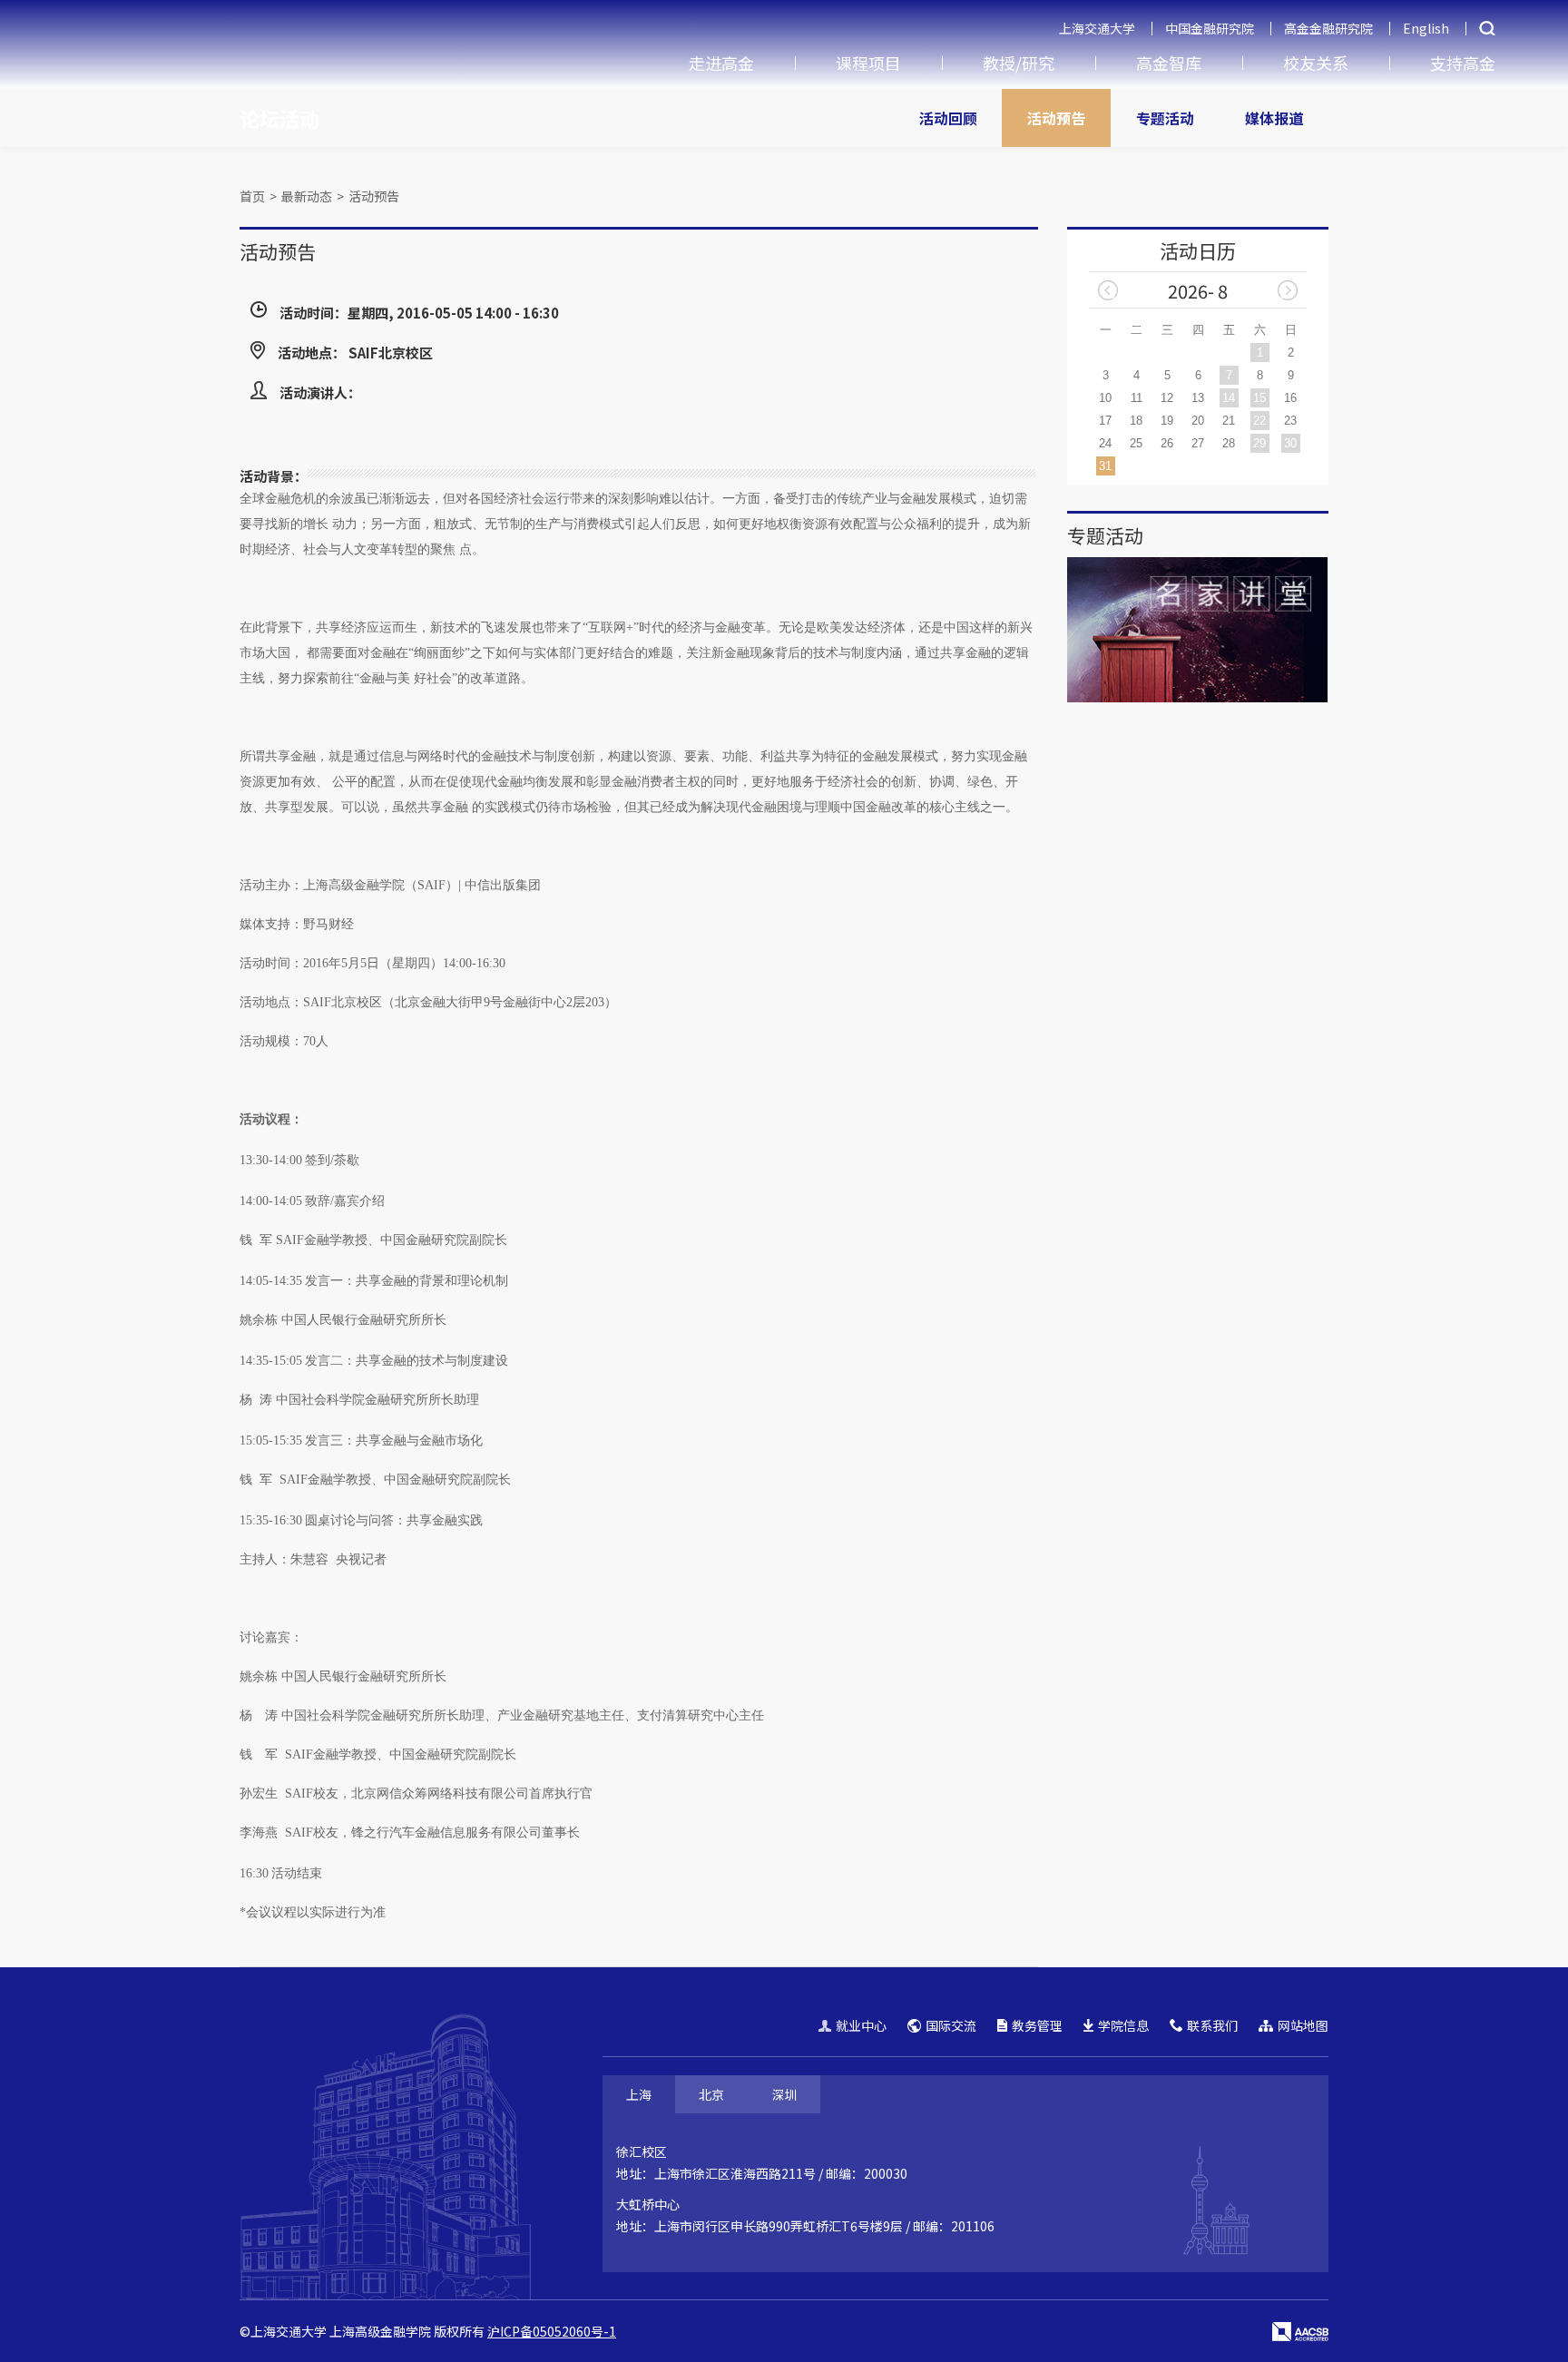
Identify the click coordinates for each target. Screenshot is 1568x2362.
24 (1105, 443)
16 (1290, 398)
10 (1105, 398)
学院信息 (1123, 2025)
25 (1136, 443)
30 (1290, 443)
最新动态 (307, 196)
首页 (252, 196)
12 (1167, 398)
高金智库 (1169, 63)
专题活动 (1165, 118)
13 (1198, 398)
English (1426, 28)
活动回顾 (948, 118)
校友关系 (1316, 63)
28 (1229, 443)
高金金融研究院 (1328, 28)
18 (1136, 421)
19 (1167, 421)
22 (1259, 421)
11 (1137, 398)
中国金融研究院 (1210, 28)
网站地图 (1303, 2025)
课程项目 (868, 63)
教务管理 (1037, 2025)
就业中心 (861, 2025)
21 (1229, 421)
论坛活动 (279, 118)
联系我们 (1212, 2025)
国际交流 (951, 2025)
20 (1198, 421)
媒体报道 (1274, 118)
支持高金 (1463, 63)
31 (1105, 466)
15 (1259, 398)
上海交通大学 (1097, 28)
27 (1198, 443)
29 (1259, 443)
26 (1167, 443)
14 (1229, 398)
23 (1290, 421)
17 (1105, 421)
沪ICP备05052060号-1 (552, 2331)
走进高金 (721, 63)
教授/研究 (1019, 63)
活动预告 (1056, 118)
